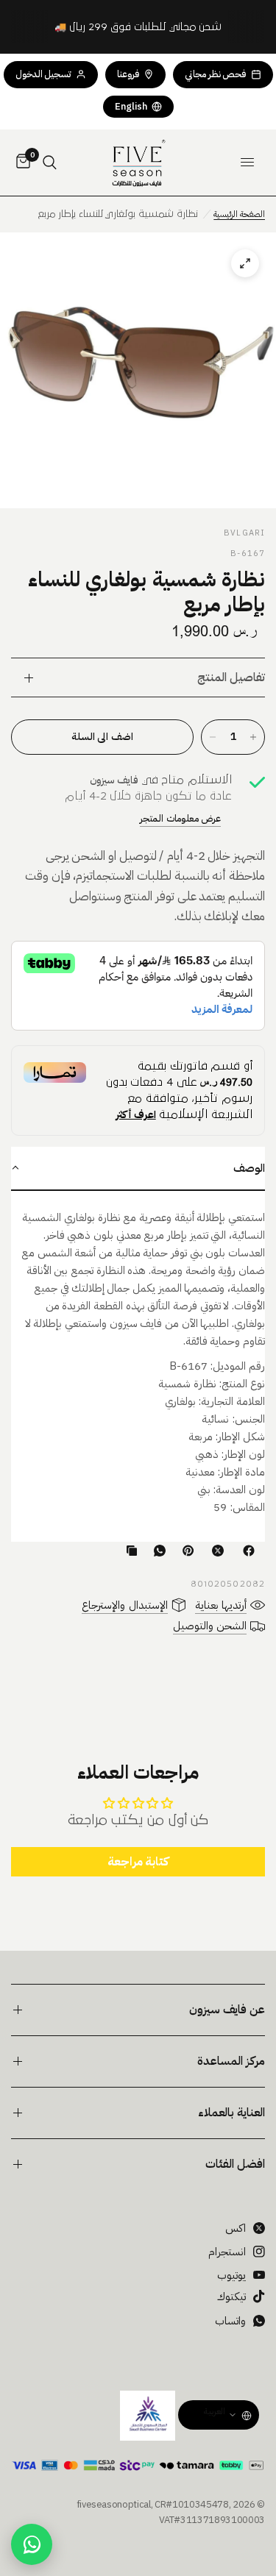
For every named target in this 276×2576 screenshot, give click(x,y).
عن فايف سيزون (227, 2010)
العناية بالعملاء (231, 2113)
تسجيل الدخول (44, 74)
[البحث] (50, 163)
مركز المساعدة (231, 2061)
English (131, 106)
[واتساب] (157, 1551)
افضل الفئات (235, 2164)
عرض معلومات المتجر (180, 818)
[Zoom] (138, 370)
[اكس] (215, 1551)
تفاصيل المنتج (231, 677)
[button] (138, 1169)
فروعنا (128, 74)
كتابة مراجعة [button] (138, 1862)
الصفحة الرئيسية (239, 214)
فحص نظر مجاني (215, 74)
